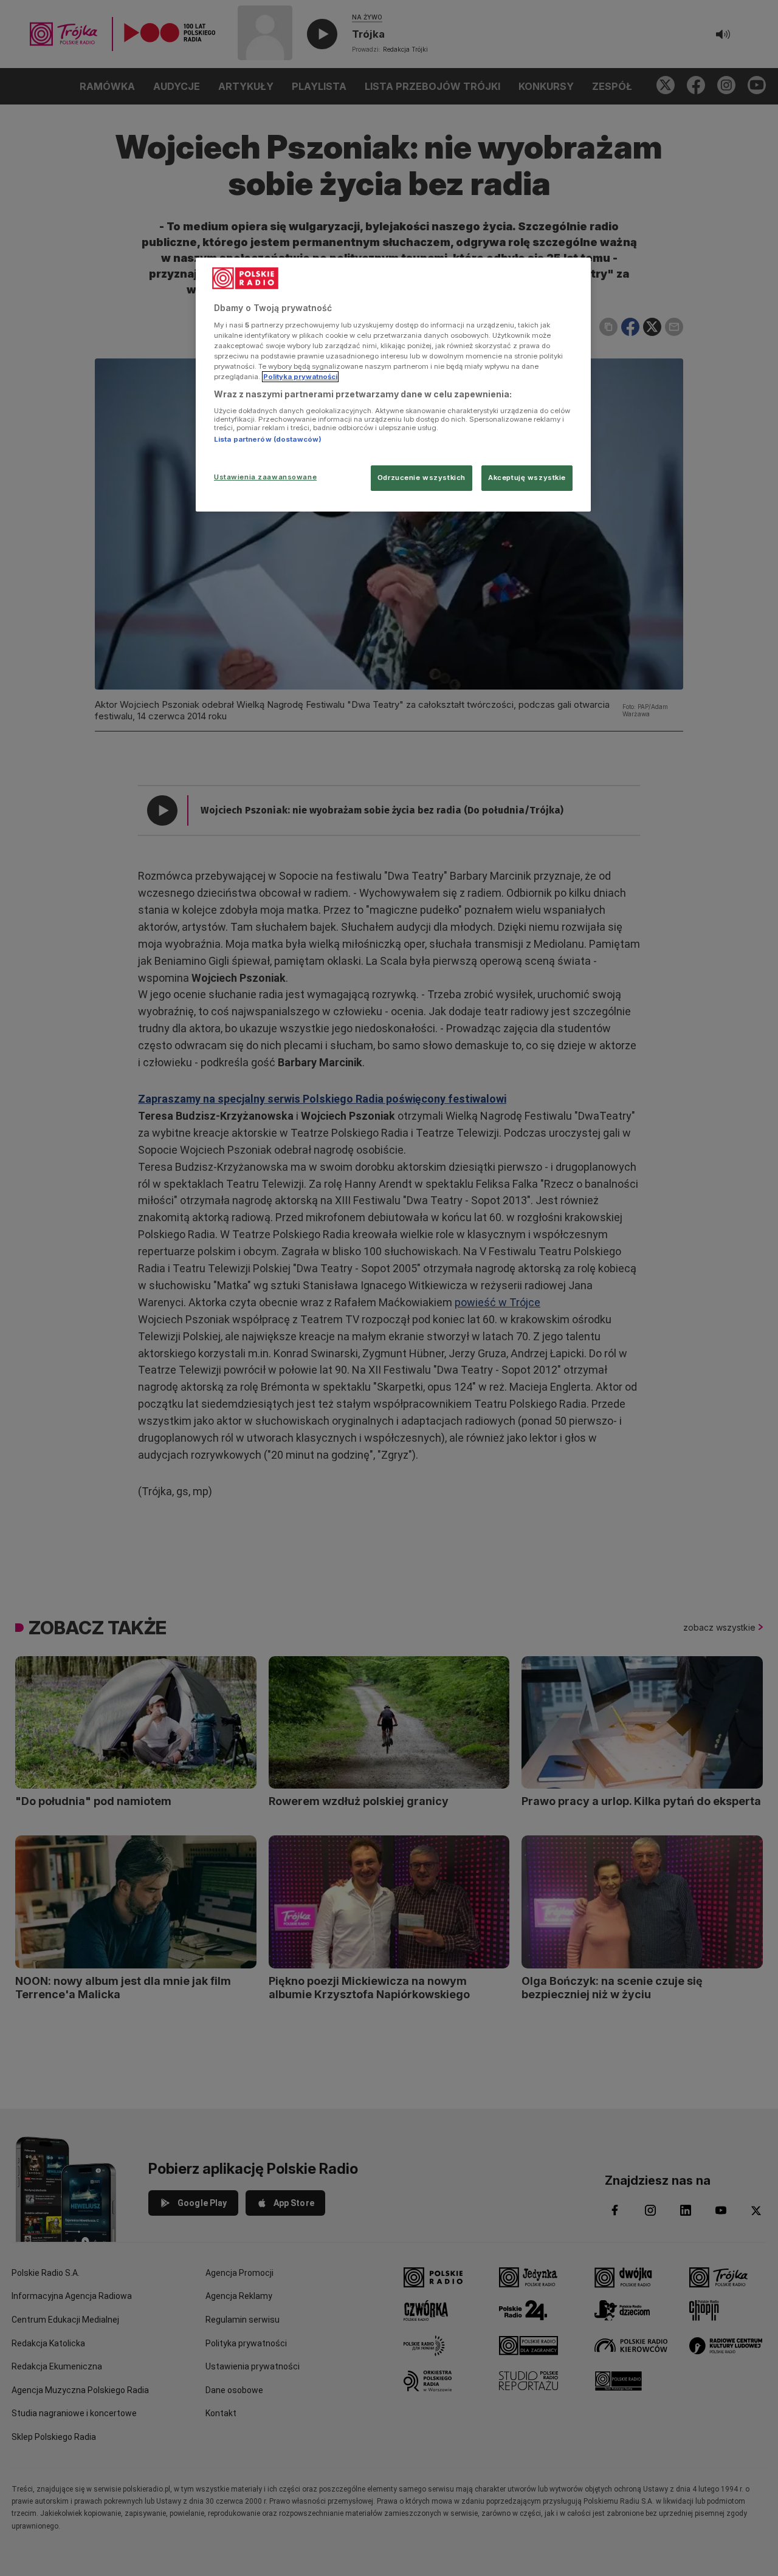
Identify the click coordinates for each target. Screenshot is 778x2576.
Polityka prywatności (300, 377)
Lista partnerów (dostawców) (268, 439)
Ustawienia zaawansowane (265, 477)
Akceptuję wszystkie (527, 478)
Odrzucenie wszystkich (422, 478)
